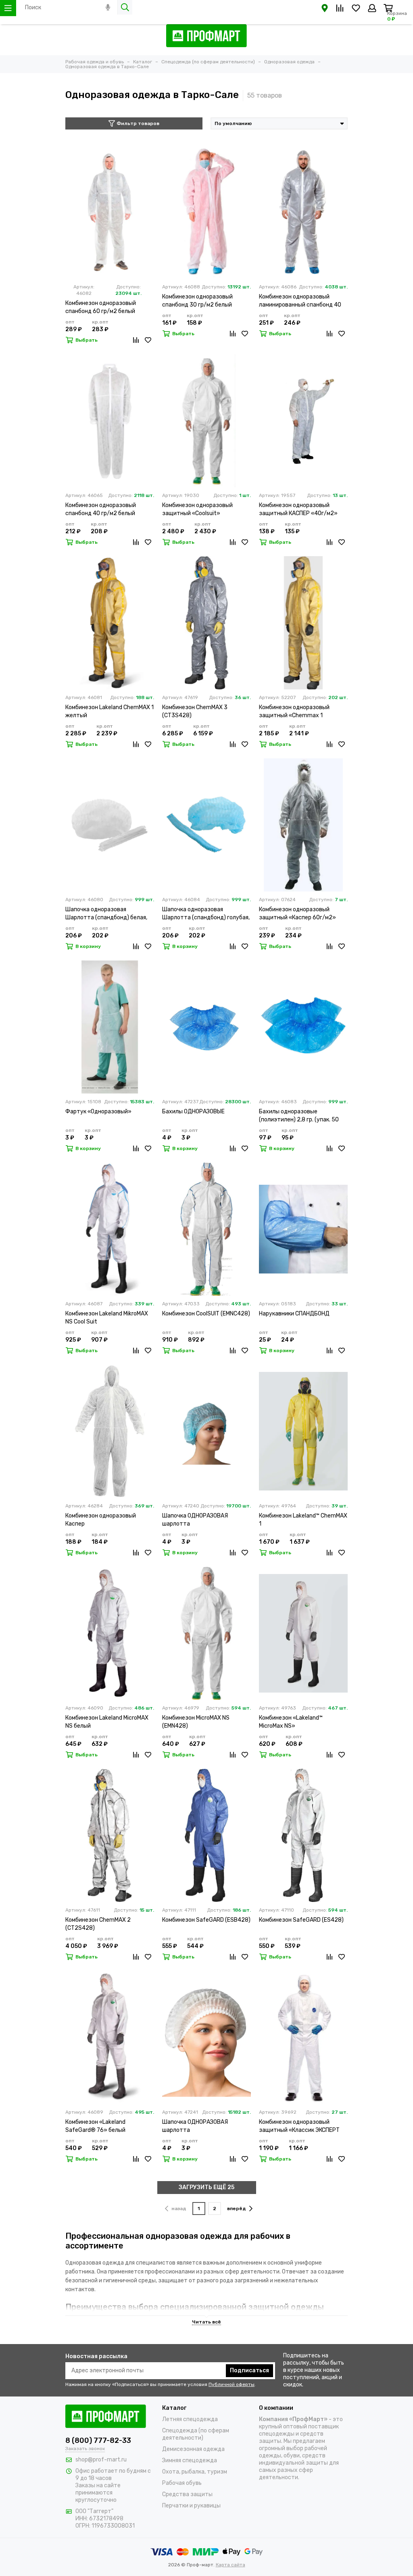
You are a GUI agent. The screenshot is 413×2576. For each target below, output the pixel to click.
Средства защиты (187, 2494)
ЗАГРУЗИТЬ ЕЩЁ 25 (206, 2187)
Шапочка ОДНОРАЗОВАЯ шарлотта (195, 1520)
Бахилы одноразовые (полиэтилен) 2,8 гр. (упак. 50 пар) (299, 1116)
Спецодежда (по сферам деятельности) (196, 2434)
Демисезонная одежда (193, 2449)
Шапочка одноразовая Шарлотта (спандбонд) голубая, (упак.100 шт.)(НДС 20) (206, 914)
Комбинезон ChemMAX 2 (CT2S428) (98, 1924)
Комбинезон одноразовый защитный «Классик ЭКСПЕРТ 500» (299, 2126)
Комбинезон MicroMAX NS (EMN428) (196, 1722)
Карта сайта (230, 2565)
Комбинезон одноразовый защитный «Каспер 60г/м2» (297, 913)
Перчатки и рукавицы (191, 2506)
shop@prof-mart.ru (101, 2460)
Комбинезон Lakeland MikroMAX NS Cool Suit (107, 1318)
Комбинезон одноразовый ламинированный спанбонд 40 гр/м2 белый (300, 301)
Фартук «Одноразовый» (98, 1112)
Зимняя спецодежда (190, 2460)
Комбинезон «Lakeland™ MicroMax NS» (291, 1722)
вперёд (237, 2209)
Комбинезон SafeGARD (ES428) (301, 1920)
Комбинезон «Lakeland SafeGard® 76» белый (95, 2126)
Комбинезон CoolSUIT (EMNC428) (206, 1314)
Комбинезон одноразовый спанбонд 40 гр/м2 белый (101, 509)
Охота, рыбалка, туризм (195, 2472)
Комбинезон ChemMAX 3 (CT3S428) (195, 711)
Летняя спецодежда (190, 2419)
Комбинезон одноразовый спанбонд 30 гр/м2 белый (197, 301)
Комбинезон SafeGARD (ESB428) (206, 1920)
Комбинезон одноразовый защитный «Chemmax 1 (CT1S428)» (294, 712)
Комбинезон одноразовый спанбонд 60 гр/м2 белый (101, 307)
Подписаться (249, 2370)
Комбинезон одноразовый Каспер (101, 1520)
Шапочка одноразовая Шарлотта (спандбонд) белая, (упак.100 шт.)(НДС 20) (106, 914)
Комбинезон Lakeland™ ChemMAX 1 (303, 1520)
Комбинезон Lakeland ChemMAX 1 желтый (110, 711)
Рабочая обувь (182, 2483)
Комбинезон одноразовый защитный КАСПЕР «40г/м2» (298, 509)
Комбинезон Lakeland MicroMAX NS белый (107, 1722)
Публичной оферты (232, 2384)
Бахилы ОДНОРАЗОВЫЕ (193, 1112)
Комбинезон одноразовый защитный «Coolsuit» (197, 509)
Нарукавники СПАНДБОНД (294, 1314)
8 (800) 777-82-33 (98, 2440)
